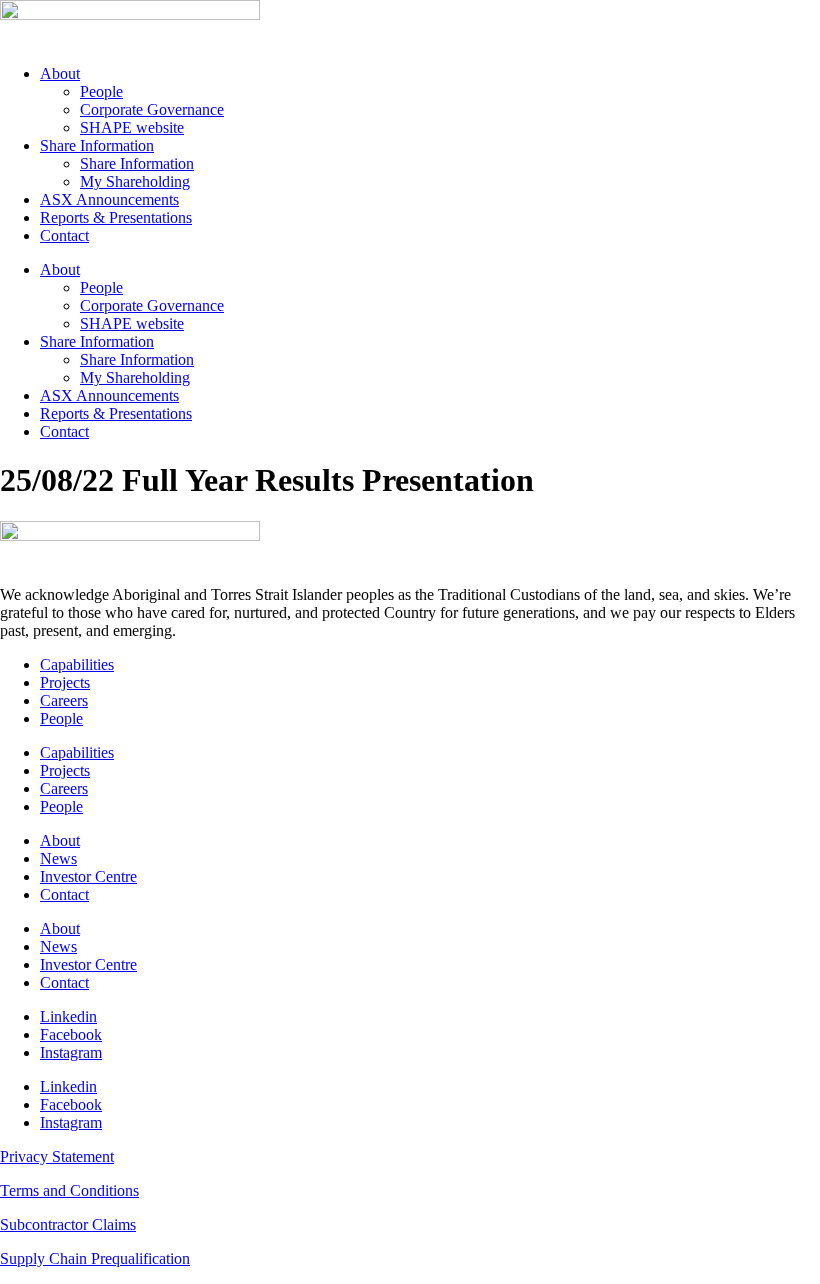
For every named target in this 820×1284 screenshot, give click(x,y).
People (101, 91)
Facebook (71, 1034)
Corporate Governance (152, 109)
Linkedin (68, 1016)
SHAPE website (132, 127)
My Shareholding (135, 181)
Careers (64, 700)
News (58, 858)
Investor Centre (88, 876)
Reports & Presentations (116, 217)
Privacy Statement (57, 1156)
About (60, 73)
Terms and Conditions (69, 1190)
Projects (65, 682)
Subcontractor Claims (68, 1224)
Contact (64, 235)
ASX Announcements (109, 199)
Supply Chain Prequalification (95, 1258)
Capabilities (77, 664)
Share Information (97, 145)
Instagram (71, 1052)
